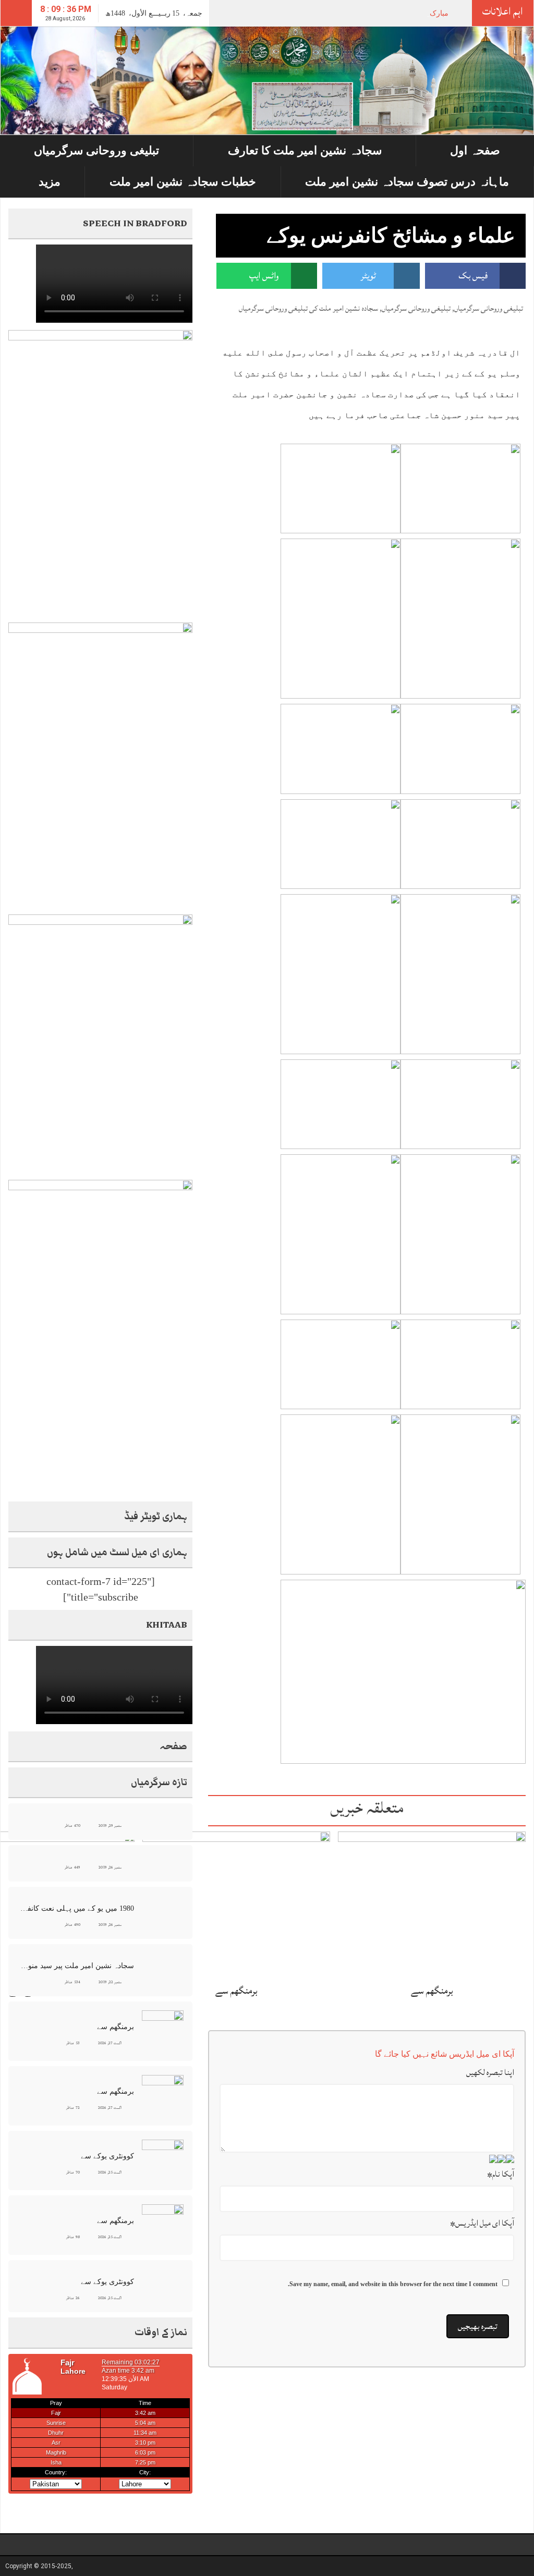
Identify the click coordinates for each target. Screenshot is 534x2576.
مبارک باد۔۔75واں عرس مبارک (401, 13)
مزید (50, 182)
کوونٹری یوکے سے (107, 2156)
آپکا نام (501, 2174)
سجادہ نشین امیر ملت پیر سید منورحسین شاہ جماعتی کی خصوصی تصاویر (77, 1966)
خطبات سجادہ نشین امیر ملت (183, 182)
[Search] (16, 13)
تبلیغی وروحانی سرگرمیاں (96, 150)
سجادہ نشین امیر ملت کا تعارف (305, 150)
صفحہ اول (475, 150)
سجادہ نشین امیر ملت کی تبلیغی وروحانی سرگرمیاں (308, 308)
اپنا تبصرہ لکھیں (490, 2072)
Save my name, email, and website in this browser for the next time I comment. (393, 2284)
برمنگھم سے (432, 1991)
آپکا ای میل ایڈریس (482, 2223)
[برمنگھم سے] (432, 1904)
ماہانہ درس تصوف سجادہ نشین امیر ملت (407, 182)
